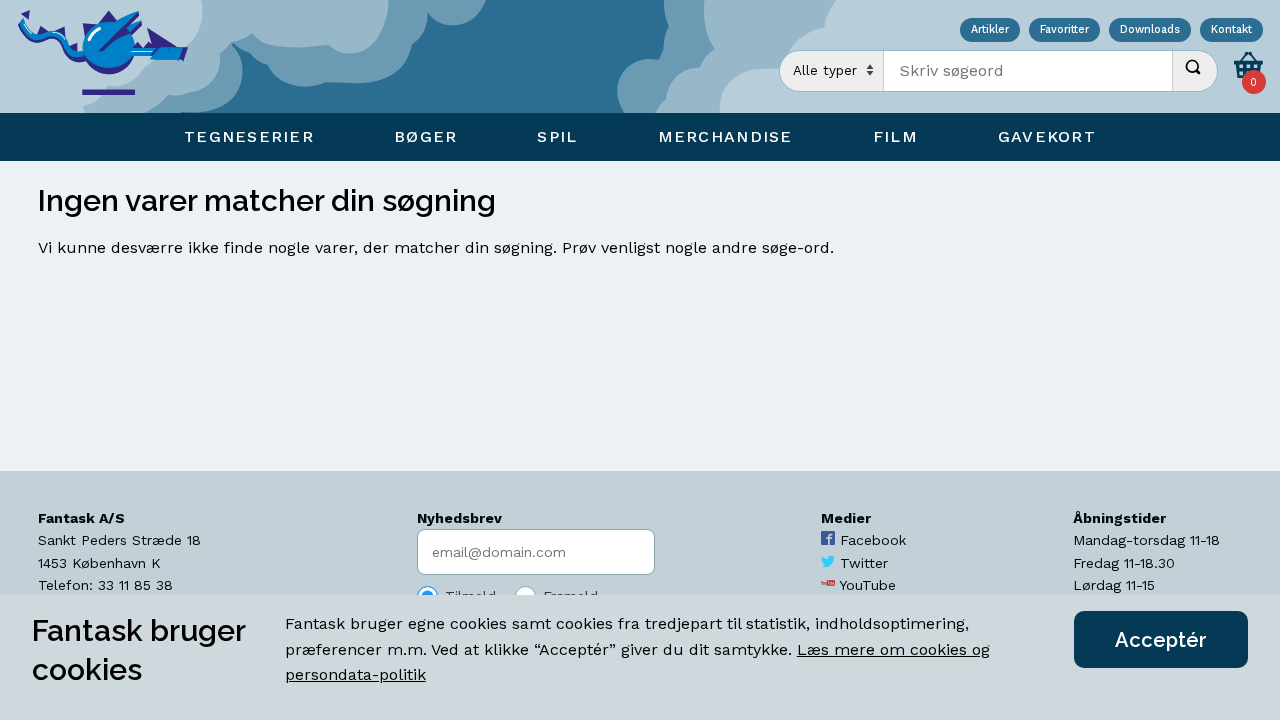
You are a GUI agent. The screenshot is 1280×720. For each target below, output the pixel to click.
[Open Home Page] (113, 56)
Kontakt (1231, 30)
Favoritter (1064, 30)
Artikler (990, 30)
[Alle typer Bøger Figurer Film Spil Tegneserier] (832, 71)
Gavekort (1047, 136)
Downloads (1150, 30)
